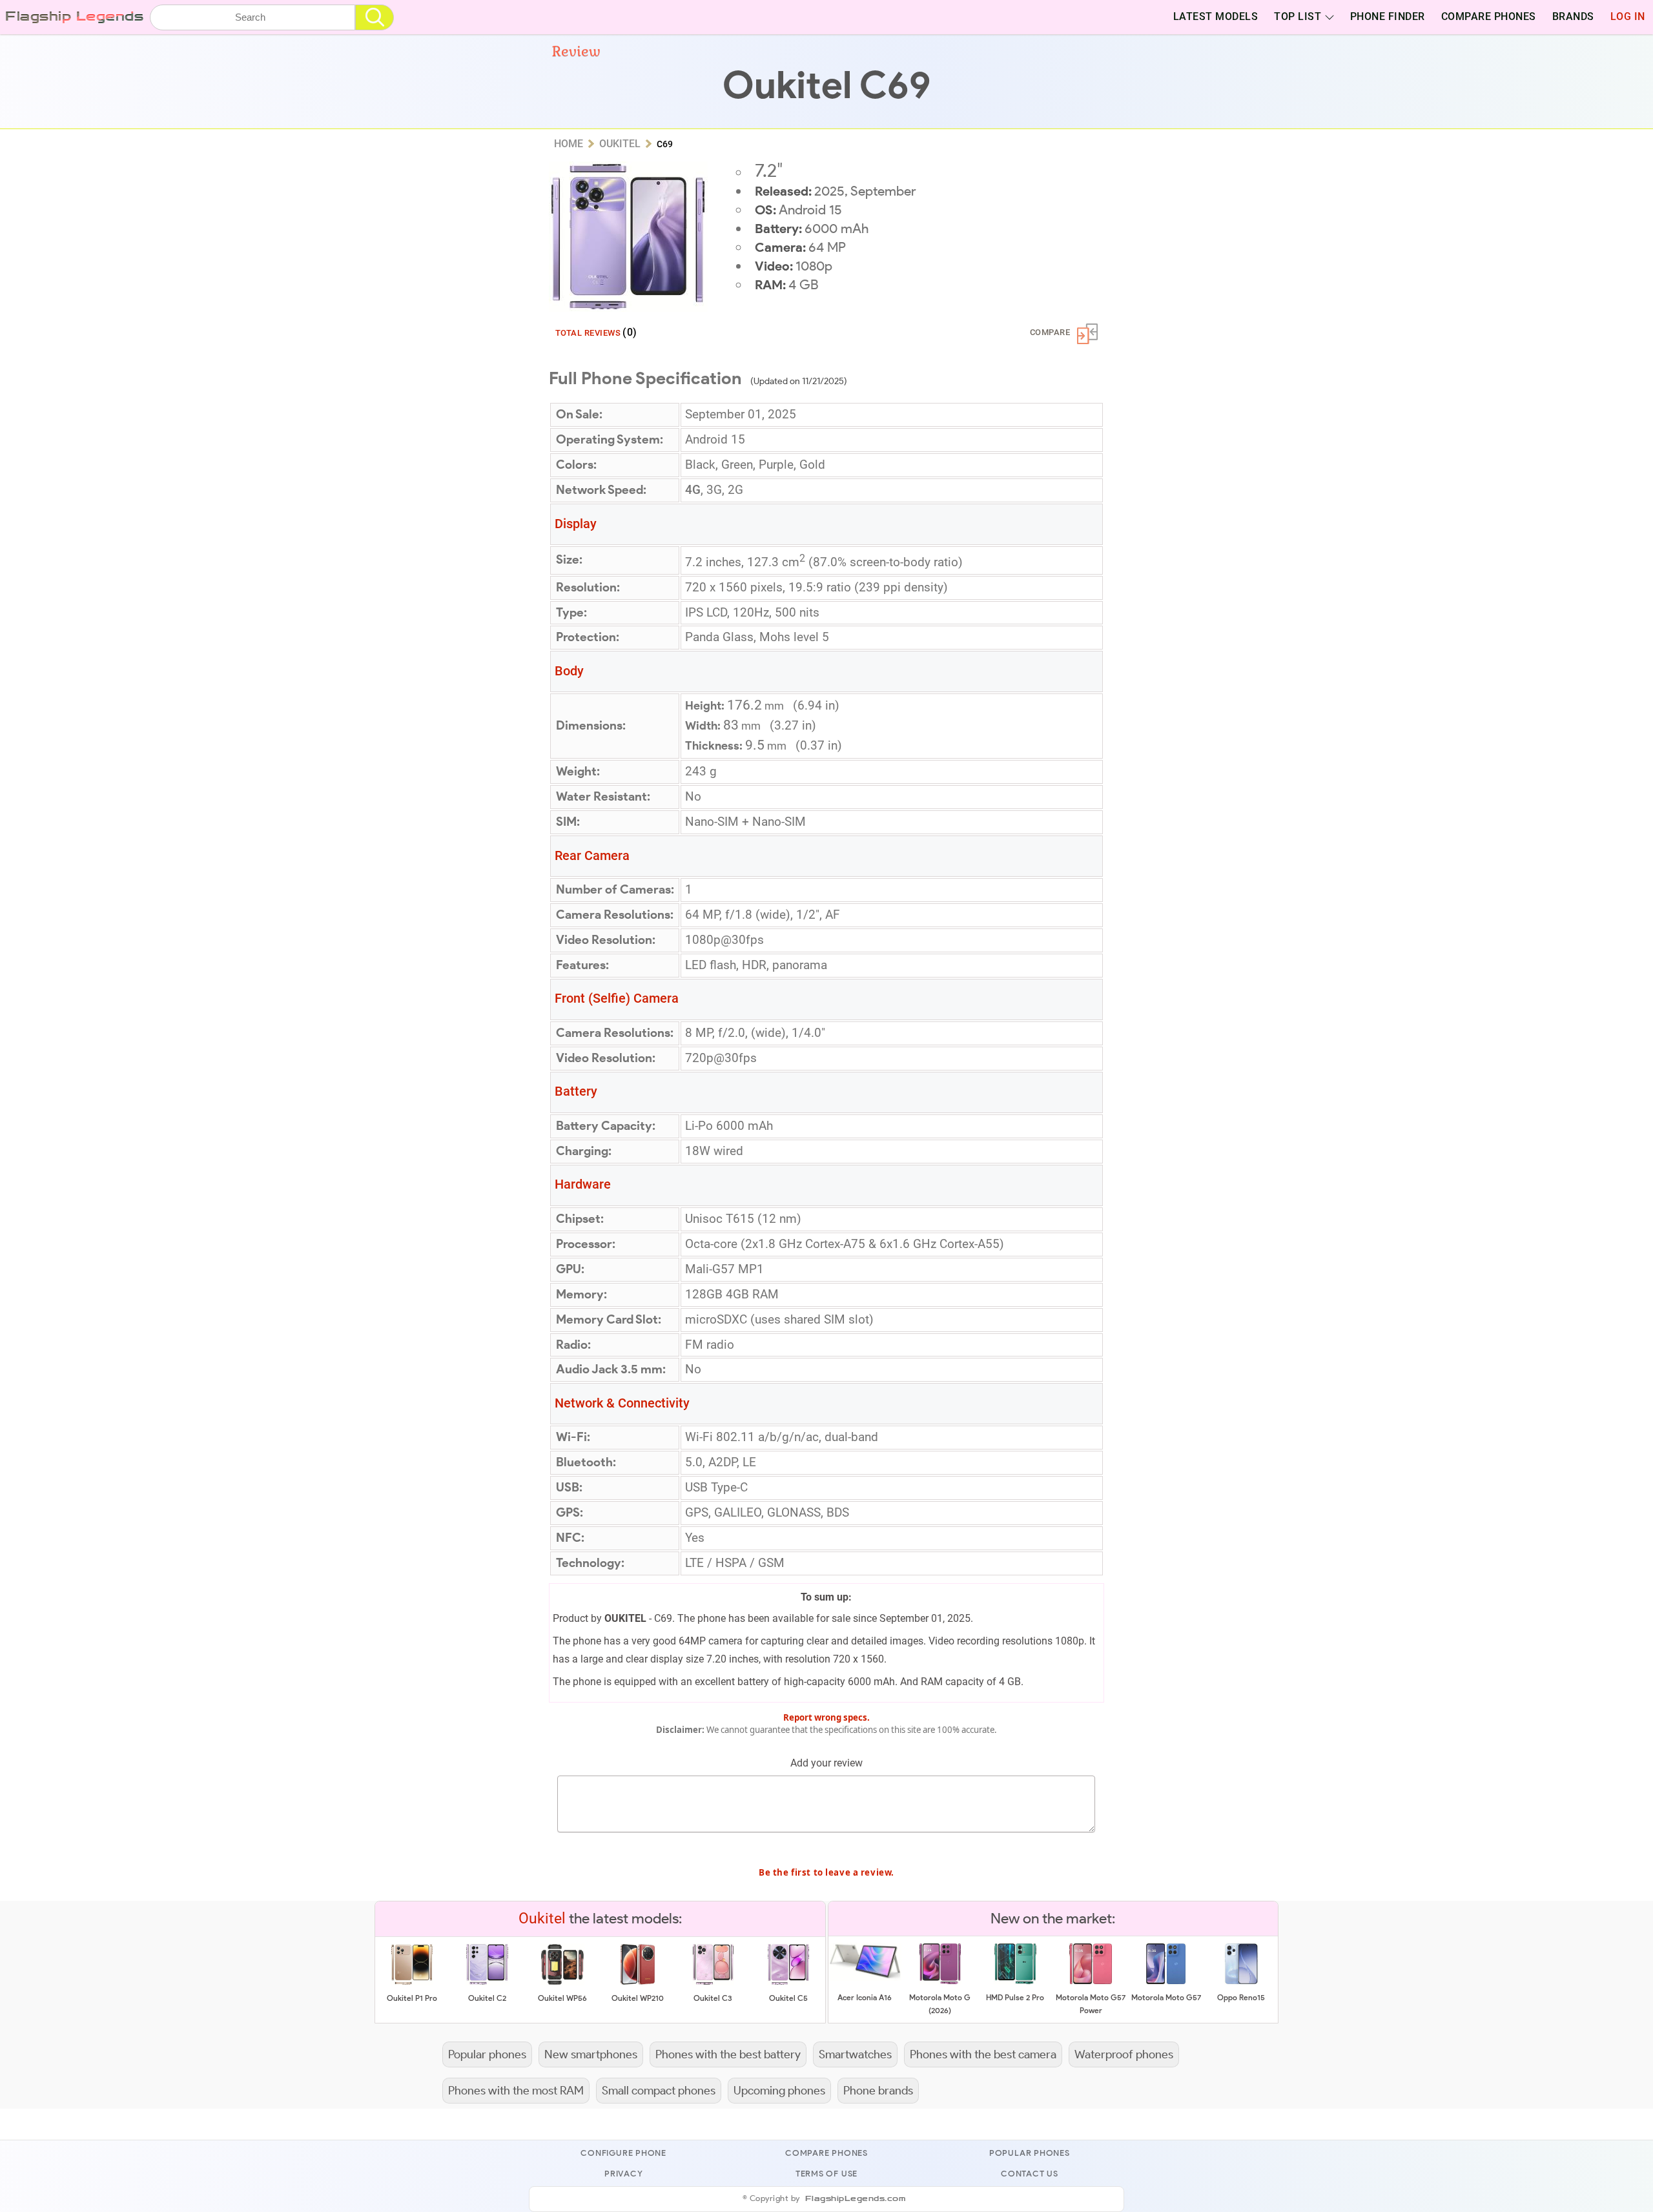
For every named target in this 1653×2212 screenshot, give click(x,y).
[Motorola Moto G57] (1166, 1982)
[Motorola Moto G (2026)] (940, 1982)
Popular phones (487, 2054)
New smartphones (591, 2054)
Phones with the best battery (728, 2054)
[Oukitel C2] (487, 1982)
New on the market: (1053, 1918)
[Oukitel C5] (788, 1982)
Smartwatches (855, 2054)
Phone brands (878, 2090)
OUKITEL (625, 1618)
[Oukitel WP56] (562, 1982)
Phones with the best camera (983, 2054)
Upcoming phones (779, 2090)
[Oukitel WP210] (637, 1982)
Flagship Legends (74, 16)
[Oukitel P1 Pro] (412, 1982)
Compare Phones (1489, 17)
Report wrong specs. (826, 1717)
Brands (1573, 17)
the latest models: (600, 1918)
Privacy (623, 2174)
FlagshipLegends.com (856, 2199)
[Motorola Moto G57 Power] (1091, 1982)
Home (569, 144)
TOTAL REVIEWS (596, 332)
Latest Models (1216, 17)
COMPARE (1050, 332)
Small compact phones (659, 2090)
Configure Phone (623, 2153)
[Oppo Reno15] (1241, 1982)
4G (693, 490)
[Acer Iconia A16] (865, 1978)
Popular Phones (1030, 2153)
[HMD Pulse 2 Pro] (1015, 1982)
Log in (1628, 17)
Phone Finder (1388, 17)
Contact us (1030, 2174)
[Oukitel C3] (713, 1982)
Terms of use (826, 2174)
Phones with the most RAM (516, 2090)
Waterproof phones (1124, 2054)
